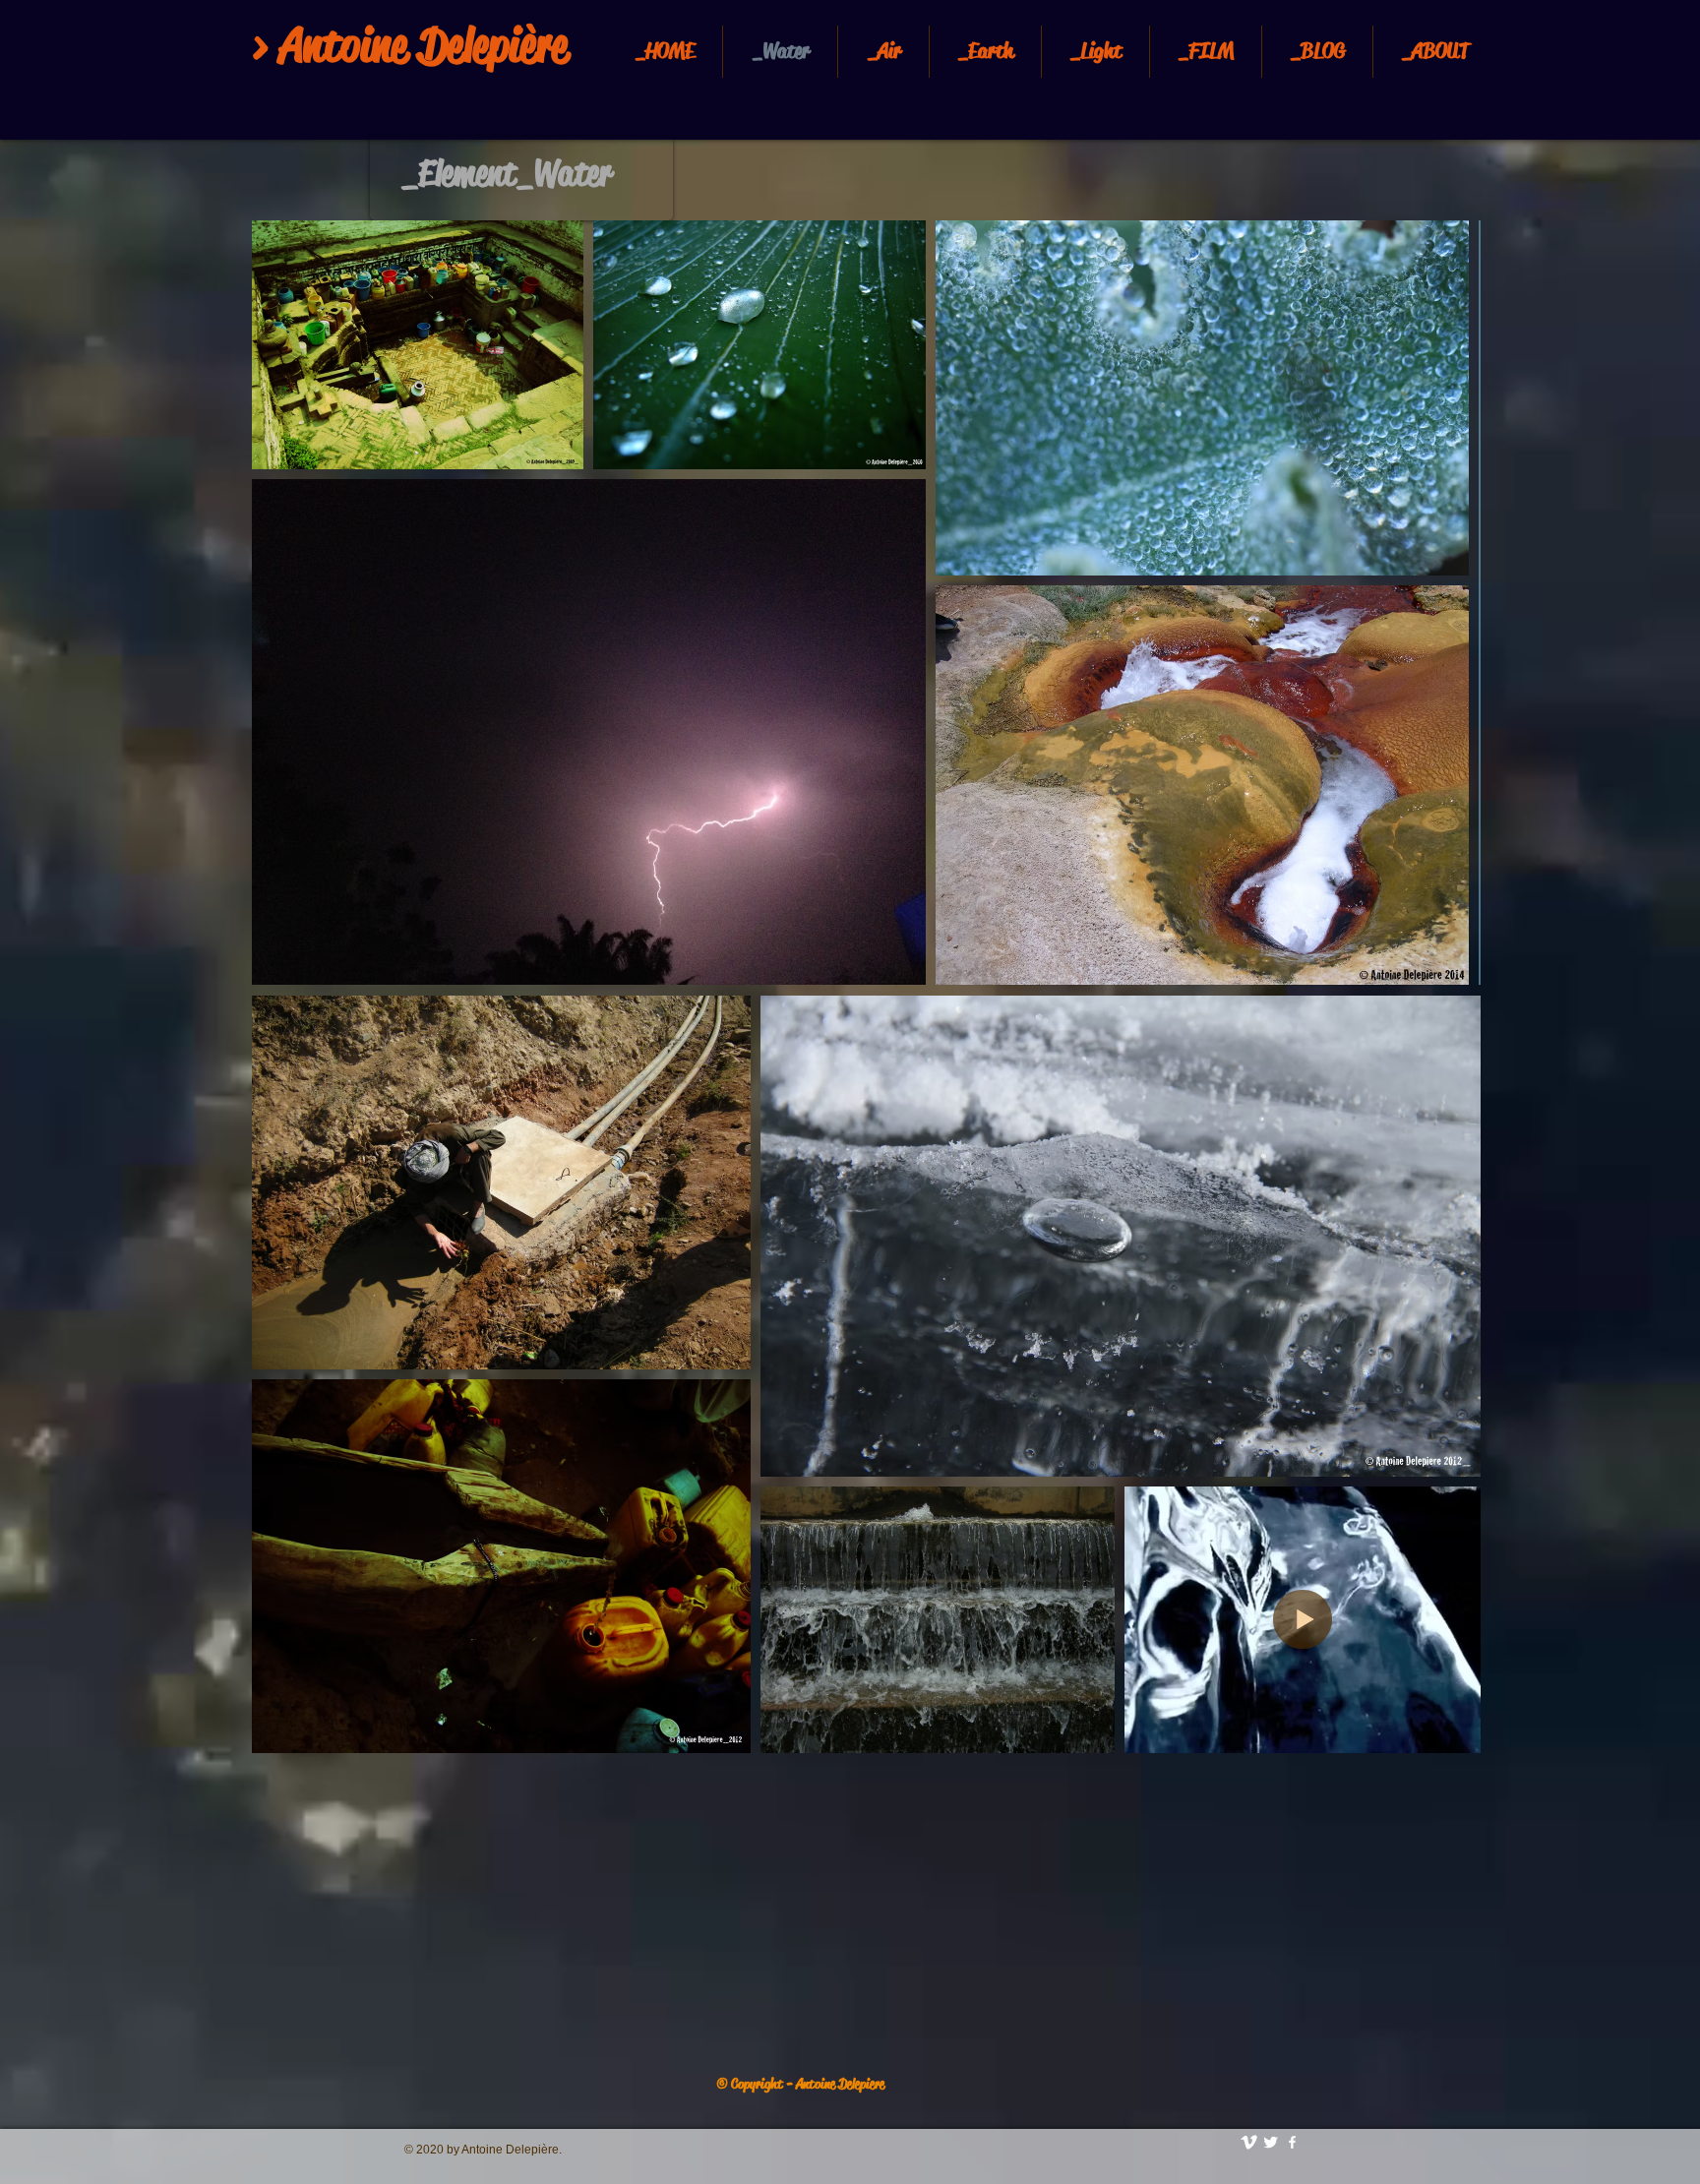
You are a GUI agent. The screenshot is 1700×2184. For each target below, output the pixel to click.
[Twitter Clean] (1271, 2142)
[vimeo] (1249, 2142)
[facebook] (1292, 2142)
